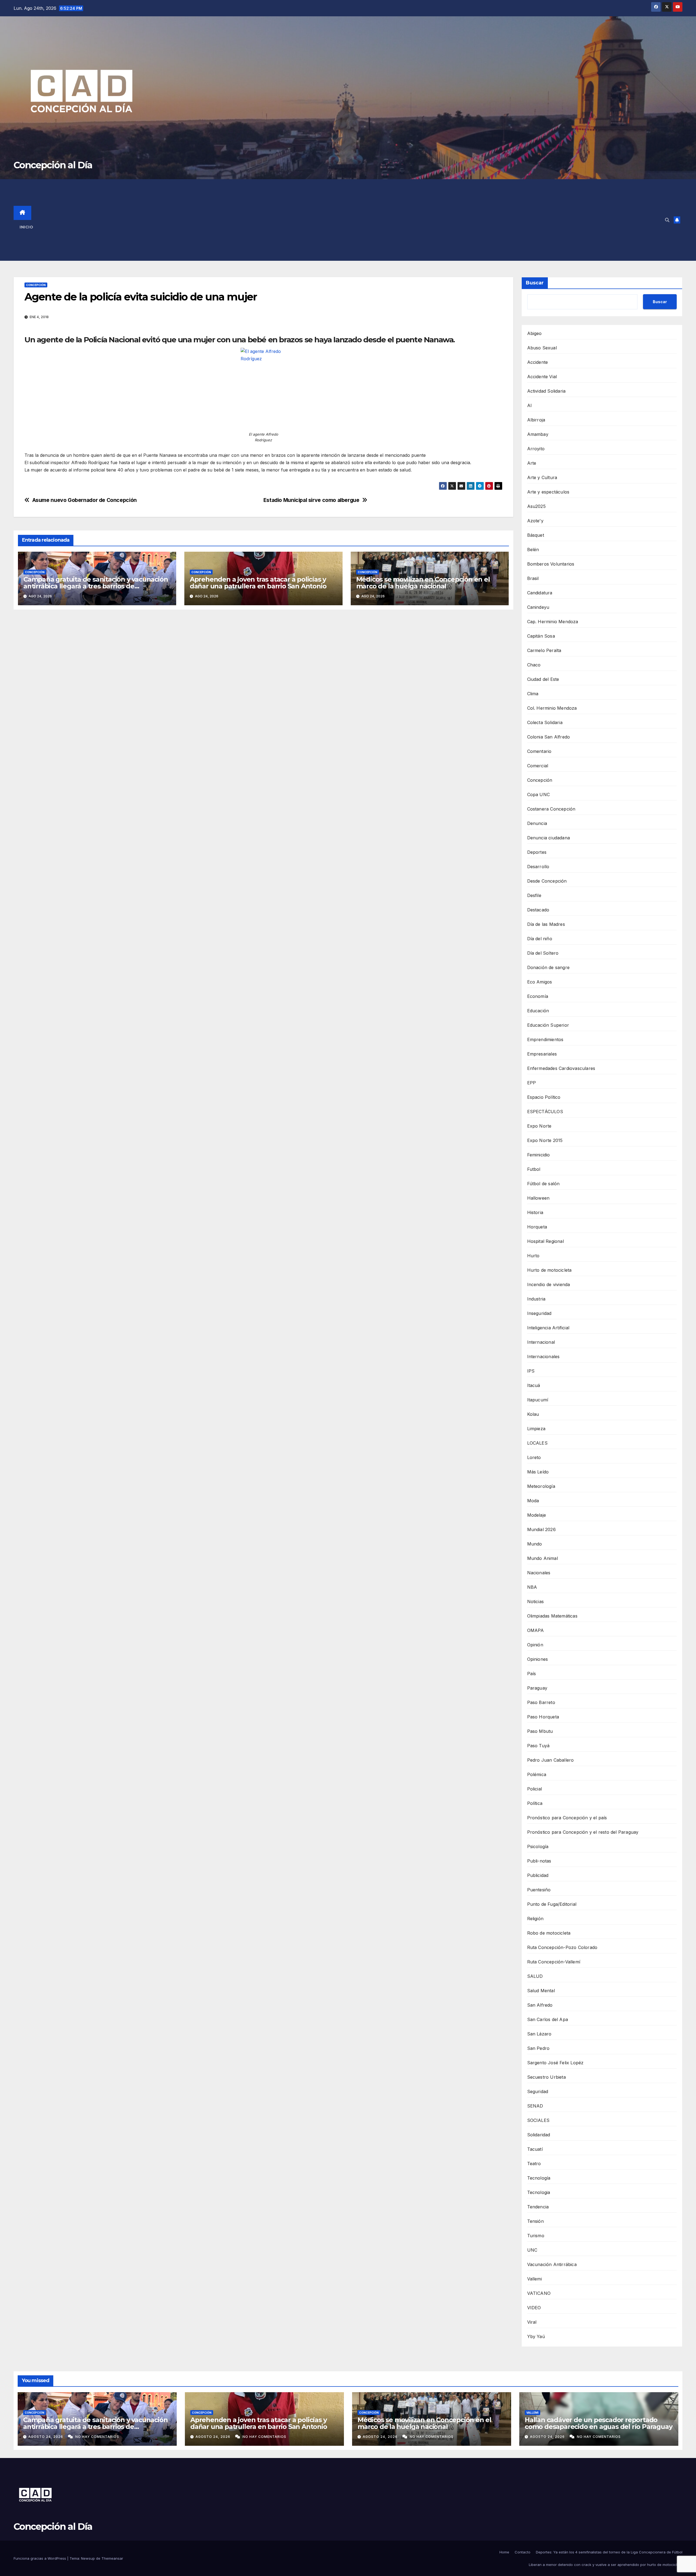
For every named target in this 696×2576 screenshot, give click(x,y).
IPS (531, 1371)
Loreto (534, 1457)
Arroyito (536, 449)
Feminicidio (539, 1155)
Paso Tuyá (538, 1746)
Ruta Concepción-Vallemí (554, 1962)
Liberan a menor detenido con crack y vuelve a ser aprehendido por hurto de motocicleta (606, 2565)
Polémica (537, 1774)
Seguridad (538, 2091)
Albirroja (536, 420)
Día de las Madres (546, 924)
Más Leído (538, 1472)
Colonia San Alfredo (549, 737)
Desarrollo (538, 867)
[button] (667, 220)
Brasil (533, 578)
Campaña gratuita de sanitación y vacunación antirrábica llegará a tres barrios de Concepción (96, 586)
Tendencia (538, 2207)
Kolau (533, 1414)
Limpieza (536, 1429)
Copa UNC (539, 794)
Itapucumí (538, 1400)
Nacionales (539, 1573)
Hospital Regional (546, 1241)
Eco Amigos (540, 982)
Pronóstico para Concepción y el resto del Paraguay (583, 1832)
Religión (535, 1919)
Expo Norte (539, 1126)
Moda (533, 1501)
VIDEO (534, 2308)
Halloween (538, 1198)
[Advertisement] (357, 220)
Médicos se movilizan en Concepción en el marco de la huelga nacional (423, 583)
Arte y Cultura (542, 477)
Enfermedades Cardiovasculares (561, 1068)
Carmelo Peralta (544, 650)
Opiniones (538, 1659)
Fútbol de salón (543, 1184)
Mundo (535, 1544)
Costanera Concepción (551, 809)
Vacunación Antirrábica (552, 2264)
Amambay (538, 434)
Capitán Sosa (541, 636)
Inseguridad (539, 1313)
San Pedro (538, 2048)
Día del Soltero (543, 953)
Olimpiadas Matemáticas (552, 1616)
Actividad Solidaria (546, 391)
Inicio (26, 227)
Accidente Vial (542, 377)
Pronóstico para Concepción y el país (567, 1818)
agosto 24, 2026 (46, 2437)
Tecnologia (539, 2192)
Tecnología (539, 2178)
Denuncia (537, 823)
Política (535, 1803)
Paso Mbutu (540, 1731)
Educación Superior (548, 1025)
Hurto (533, 1256)
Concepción (36, 285)
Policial (535, 1789)
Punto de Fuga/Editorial (552, 1904)
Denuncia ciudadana (549, 838)
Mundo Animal (543, 1558)
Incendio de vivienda (549, 1284)
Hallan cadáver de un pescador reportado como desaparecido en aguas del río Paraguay (598, 2423)
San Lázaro (539, 2034)
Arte (532, 463)
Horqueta (537, 1227)
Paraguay (537, 1688)
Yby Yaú (536, 2336)
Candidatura (540, 593)
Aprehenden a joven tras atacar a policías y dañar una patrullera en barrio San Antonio (258, 583)
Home (504, 2552)
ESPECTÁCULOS (545, 1112)
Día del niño (540, 939)
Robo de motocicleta (549, 1933)
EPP (532, 1083)
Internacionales (543, 1357)
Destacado (538, 910)
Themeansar (112, 2558)
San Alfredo (540, 2005)
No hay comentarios (97, 2437)
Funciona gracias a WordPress (40, 2558)
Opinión (535, 1645)
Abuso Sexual (542, 348)
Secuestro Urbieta (546, 2077)
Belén (533, 550)
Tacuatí (535, 2149)
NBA (532, 1587)
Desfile (534, 895)
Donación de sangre (549, 967)
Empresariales (542, 1054)
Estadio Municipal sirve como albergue (311, 500)
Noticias (536, 1602)
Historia (535, 1212)
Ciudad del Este (543, 679)
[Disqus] (263, 692)
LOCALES (537, 1443)
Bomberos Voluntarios (551, 564)
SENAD (535, 2106)
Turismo (536, 2236)
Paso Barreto (541, 1702)
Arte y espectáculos (548, 492)
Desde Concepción (547, 881)
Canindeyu (538, 607)
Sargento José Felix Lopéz (555, 2063)
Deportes (537, 852)
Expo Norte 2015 (545, 1140)
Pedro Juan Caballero (551, 1760)
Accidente (538, 362)
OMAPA (536, 1630)
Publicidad (538, 1875)
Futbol (534, 1169)
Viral (532, 2322)
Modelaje (537, 1515)
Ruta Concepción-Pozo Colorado (562, 1947)
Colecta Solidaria (545, 722)
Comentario (539, 751)
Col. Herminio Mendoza (552, 708)
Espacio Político (544, 1097)
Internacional (541, 1342)
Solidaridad (539, 2135)
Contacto (523, 2552)
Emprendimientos (545, 1039)
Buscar (535, 283)
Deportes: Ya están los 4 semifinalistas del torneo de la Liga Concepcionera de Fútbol (609, 2552)
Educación (538, 1011)
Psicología (538, 1846)
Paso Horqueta (543, 1717)
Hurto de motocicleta (549, 1270)
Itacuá (534, 1385)
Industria (536, 1299)
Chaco (534, 665)
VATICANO (539, 2293)
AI (529, 405)
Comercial (538, 766)
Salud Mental (541, 1991)
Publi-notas (539, 1861)
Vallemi (535, 2279)
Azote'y (535, 521)
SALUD (535, 1976)
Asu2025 (536, 506)
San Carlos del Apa (548, 2019)
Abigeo (535, 333)
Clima (533, 694)
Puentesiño (539, 1890)
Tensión (535, 2221)
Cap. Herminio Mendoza (553, 622)
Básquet (536, 535)
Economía (538, 996)
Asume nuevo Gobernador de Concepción (85, 500)
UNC (532, 2250)
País (532, 1674)
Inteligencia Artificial (548, 1328)
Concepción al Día (53, 165)
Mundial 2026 (541, 1529)
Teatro (534, 2164)
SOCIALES (538, 2120)
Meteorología (541, 1486)
